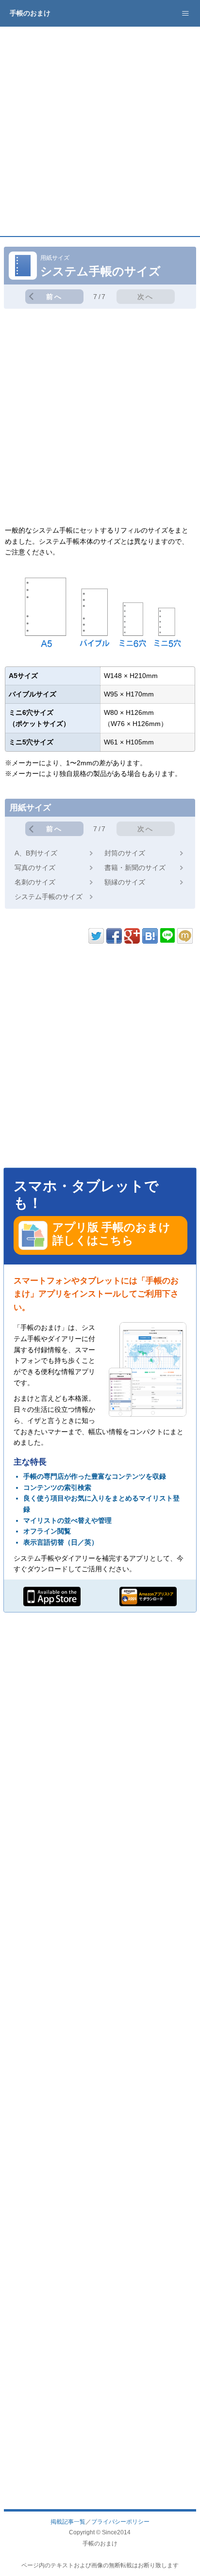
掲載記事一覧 (68, 2521)
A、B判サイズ (36, 853)
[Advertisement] (100, 131)
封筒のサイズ (125, 853)
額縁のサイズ (125, 882)
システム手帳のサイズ (49, 897)
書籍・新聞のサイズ (135, 868)
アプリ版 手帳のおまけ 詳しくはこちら (111, 1234)
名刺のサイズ (35, 882)
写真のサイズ (35, 868)
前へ (54, 297)
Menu (185, 13)
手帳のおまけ (30, 13)
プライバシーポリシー (120, 2521)
